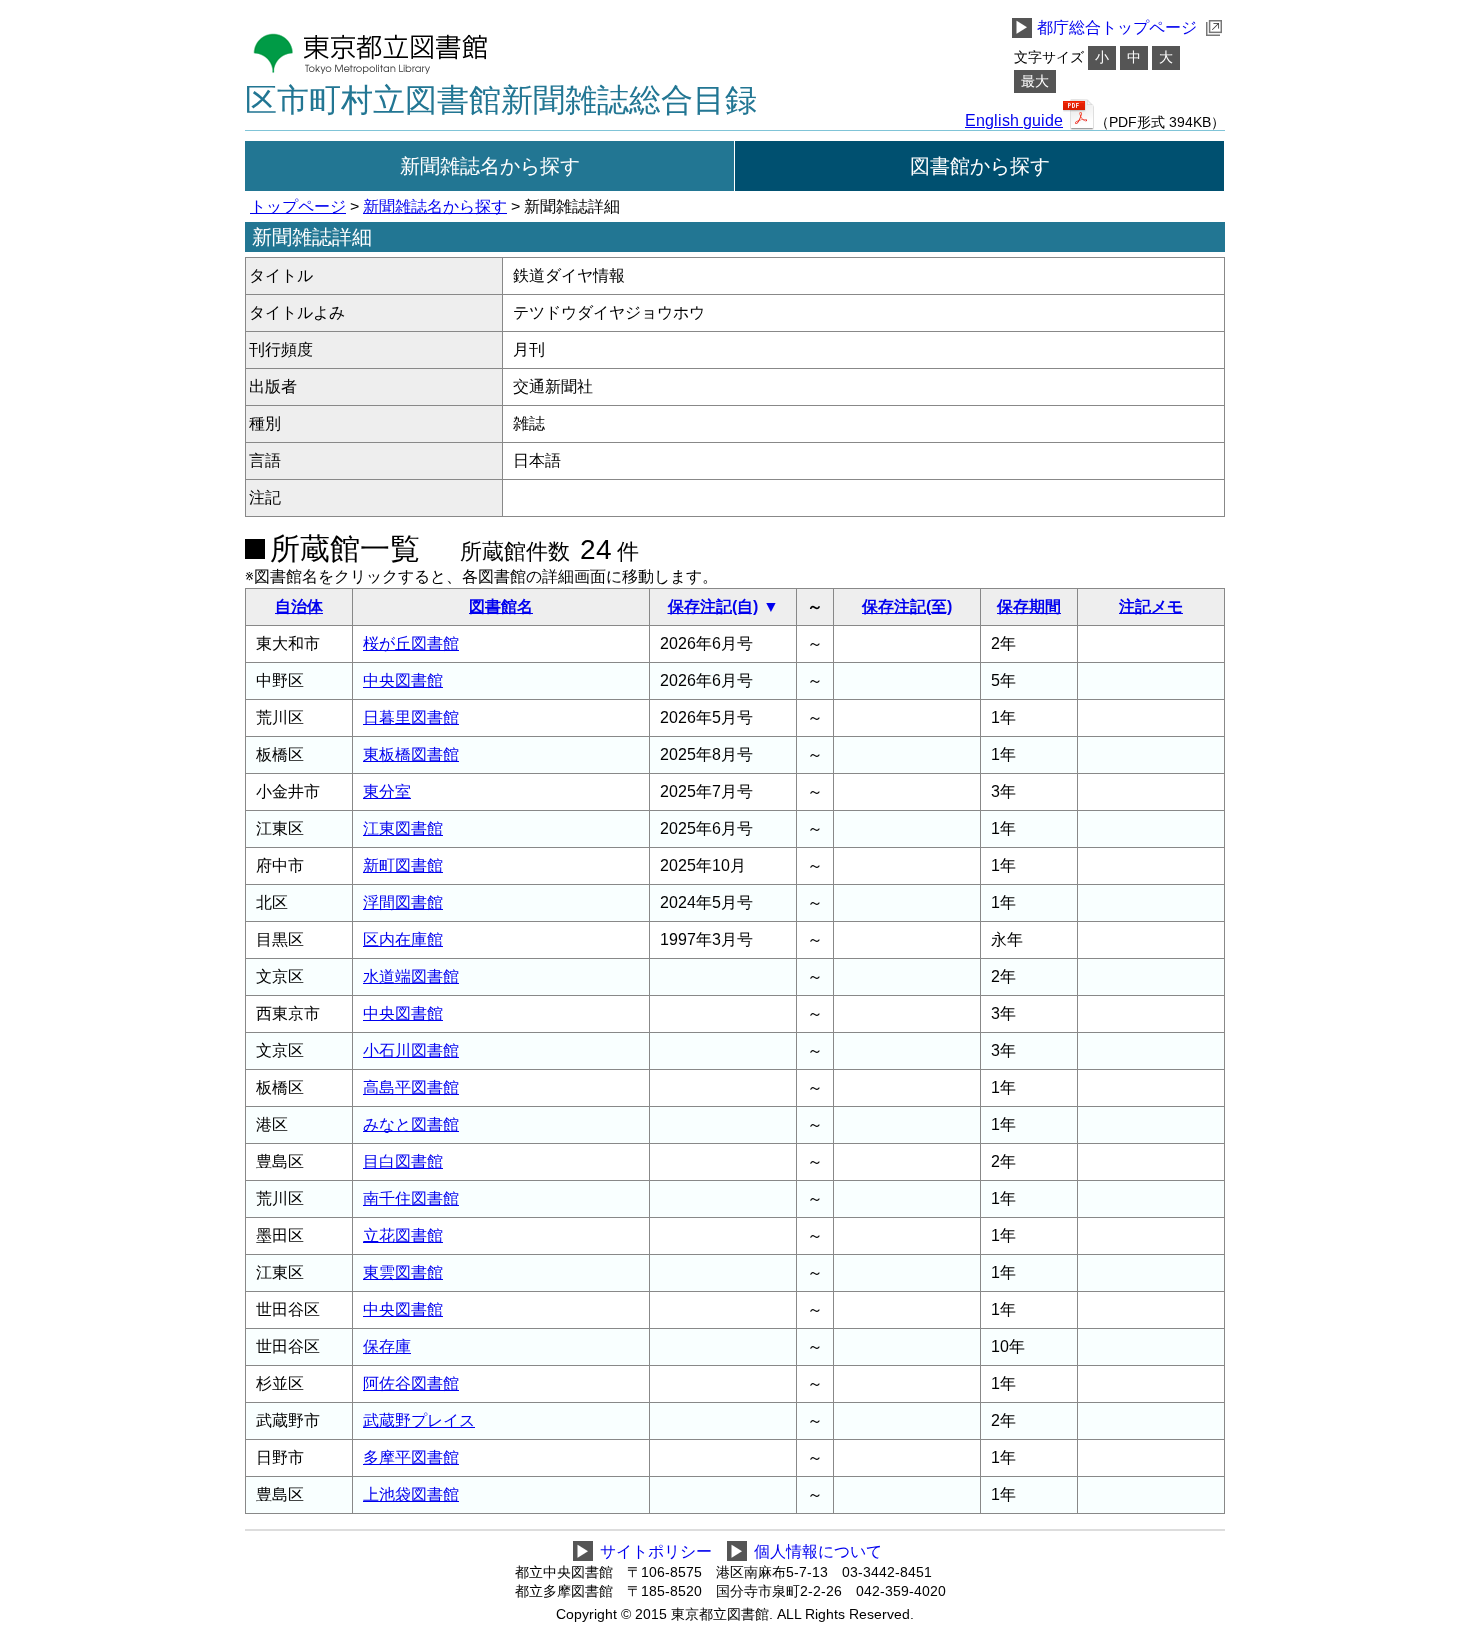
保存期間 (1029, 606)
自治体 (299, 606)
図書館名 (501, 606)
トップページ (298, 206)
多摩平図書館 (411, 1457)
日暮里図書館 (411, 717)
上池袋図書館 (411, 1494)
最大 (1035, 81)
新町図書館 (403, 865)
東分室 (387, 791)
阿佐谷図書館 (411, 1383)
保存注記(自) (713, 606)
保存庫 (387, 1346)
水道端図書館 (411, 976)
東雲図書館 (403, 1272)
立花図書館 (403, 1235)
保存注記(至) (907, 606)
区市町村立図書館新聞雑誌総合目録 (501, 100)
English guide (1014, 121)
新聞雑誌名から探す (490, 166)
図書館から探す (980, 166)
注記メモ (1151, 606)
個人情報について (818, 1551)
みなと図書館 (411, 1124)
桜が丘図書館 (411, 643)
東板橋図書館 (411, 754)
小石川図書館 (411, 1050)
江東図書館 (403, 828)
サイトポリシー (656, 1551)
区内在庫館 (403, 939)
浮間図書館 (403, 902)
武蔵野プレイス (419, 1420)
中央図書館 (403, 680)
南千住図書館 (411, 1198)
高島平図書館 (411, 1087)
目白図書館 (403, 1161)
